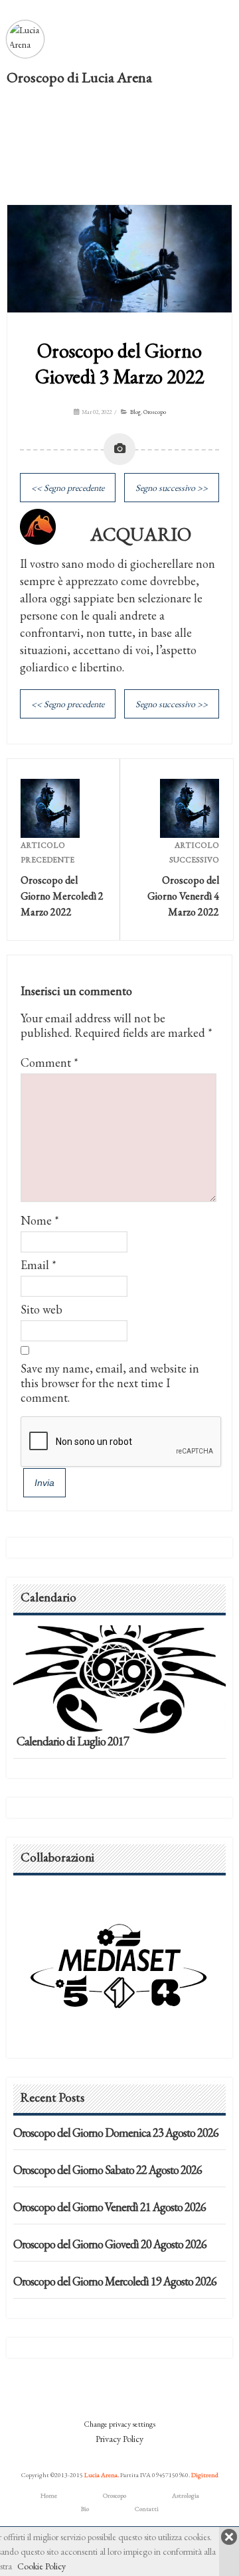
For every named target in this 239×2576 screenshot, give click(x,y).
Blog (135, 412)
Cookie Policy (41, 2566)
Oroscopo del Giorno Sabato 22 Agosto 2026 (108, 2170)
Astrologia (186, 2495)
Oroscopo (155, 412)
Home (49, 2495)
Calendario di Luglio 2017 (73, 1741)
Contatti (147, 2509)
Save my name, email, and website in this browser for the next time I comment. (110, 1383)
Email (35, 1265)
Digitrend (205, 2475)
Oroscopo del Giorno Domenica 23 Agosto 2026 (116, 2133)
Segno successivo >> (172, 488)
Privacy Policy (119, 2439)
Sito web (41, 1309)
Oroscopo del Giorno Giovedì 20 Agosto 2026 (110, 2244)
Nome (36, 1220)
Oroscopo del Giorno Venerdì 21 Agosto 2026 (110, 2207)
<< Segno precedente (68, 488)
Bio (85, 2509)
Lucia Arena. (102, 2475)
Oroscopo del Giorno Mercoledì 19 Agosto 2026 (115, 2281)
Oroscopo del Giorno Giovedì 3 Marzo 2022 (119, 364)
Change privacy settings (119, 2424)
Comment (49, 1062)
